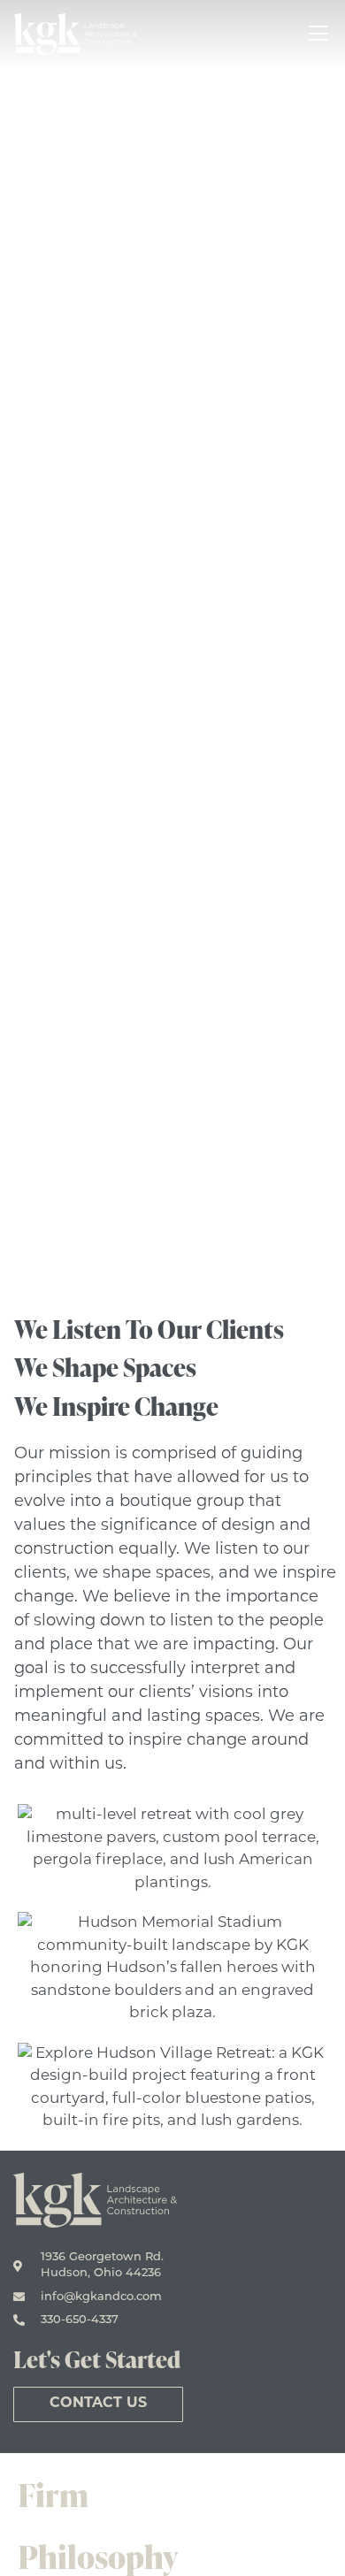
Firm (53, 2495)
